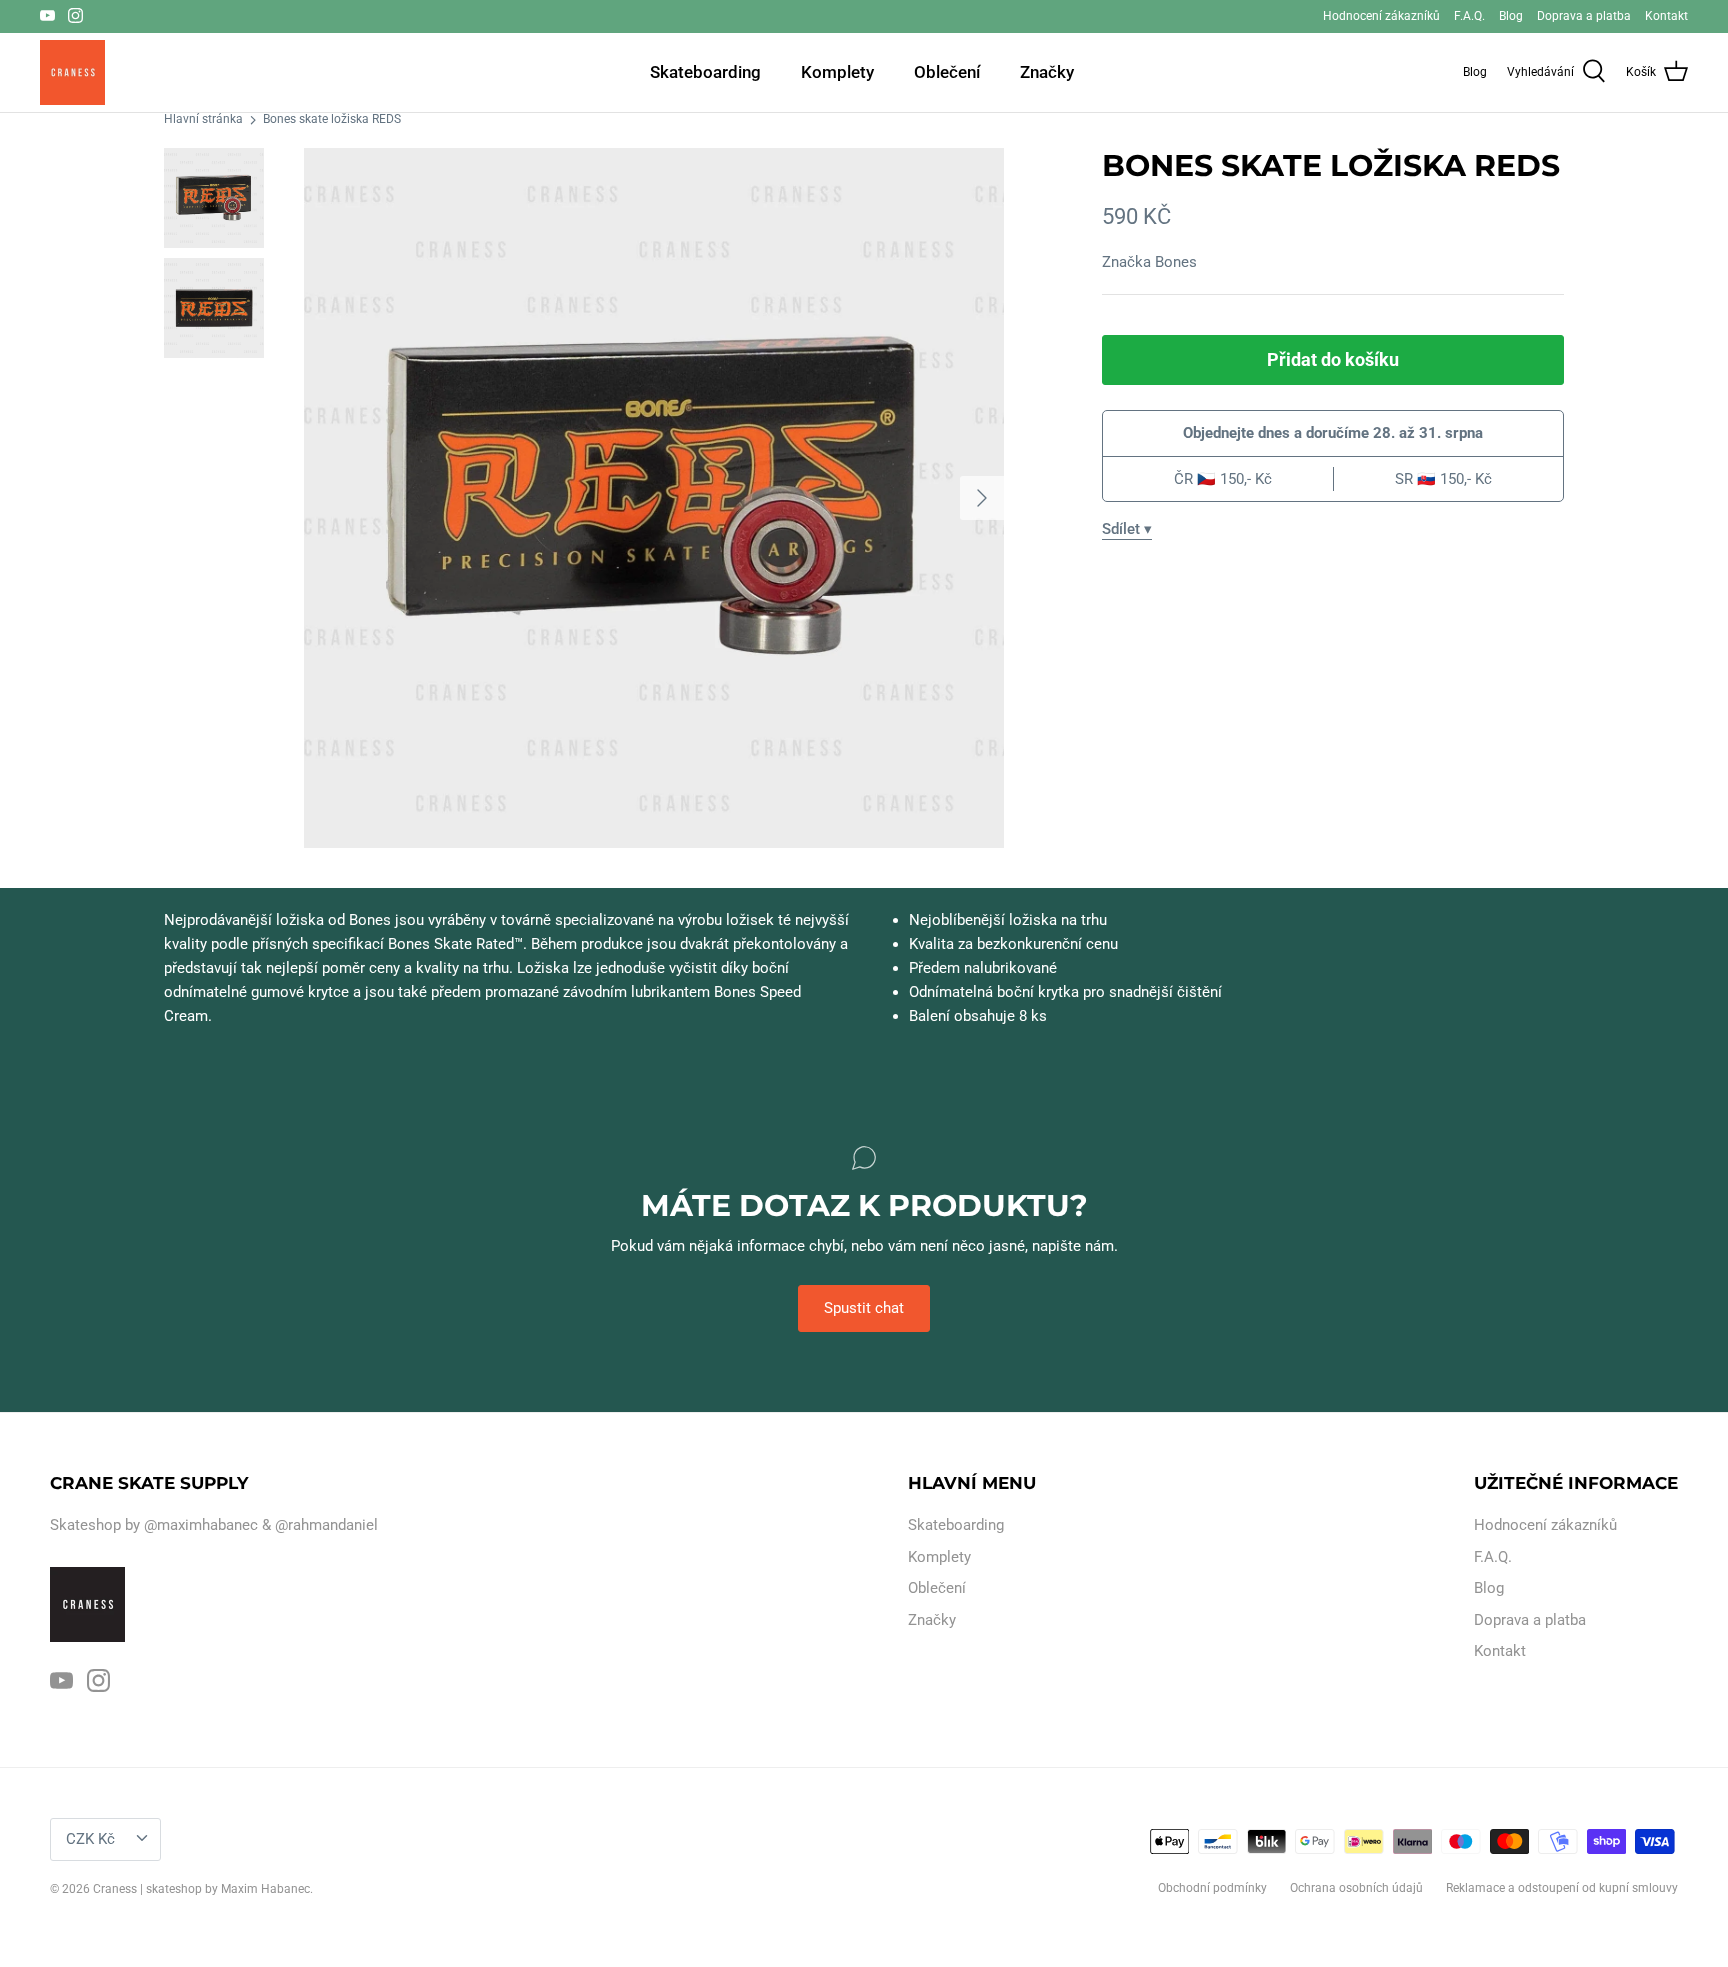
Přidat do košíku (1333, 359)
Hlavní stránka (203, 120)
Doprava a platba (1584, 16)
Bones (1176, 262)
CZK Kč (90, 1839)
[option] (654, 498)
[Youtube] (47, 15)
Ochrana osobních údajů (1356, 1888)
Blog (1511, 16)
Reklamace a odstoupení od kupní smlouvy (1562, 1888)
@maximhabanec (201, 1525)
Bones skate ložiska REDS (332, 120)
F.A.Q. (1469, 16)
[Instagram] (75, 15)
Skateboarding (705, 72)
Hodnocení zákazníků (1381, 16)
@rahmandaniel (326, 1525)
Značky (1047, 72)
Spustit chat (864, 1308)
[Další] (982, 498)
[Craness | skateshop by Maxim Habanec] (72, 72)
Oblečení (947, 72)
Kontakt (1666, 16)
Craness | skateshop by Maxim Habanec (201, 1889)
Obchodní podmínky (1212, 1888)
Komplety (837, 72)
